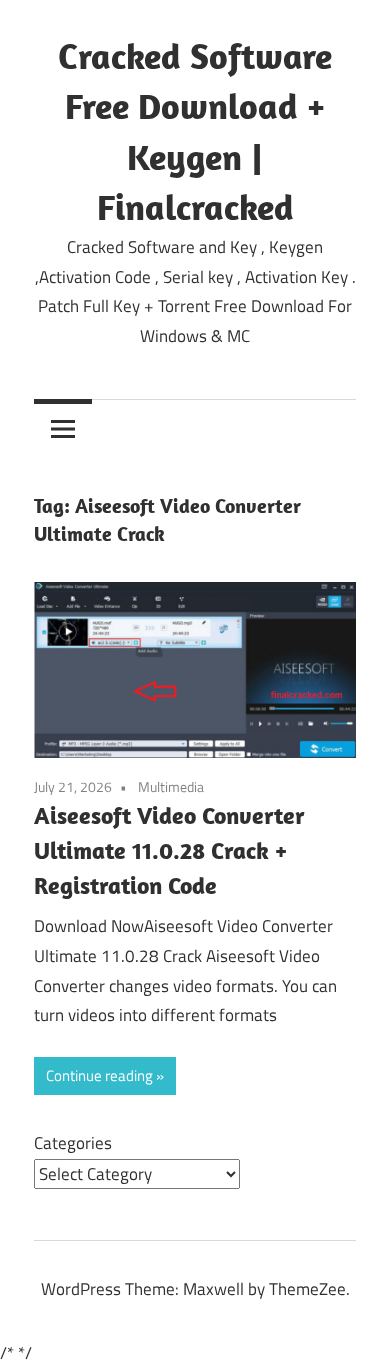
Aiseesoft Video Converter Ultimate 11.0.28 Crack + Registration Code (169, 850)
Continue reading (99, 1075)
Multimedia (171, 786)
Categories (73, 1143)
